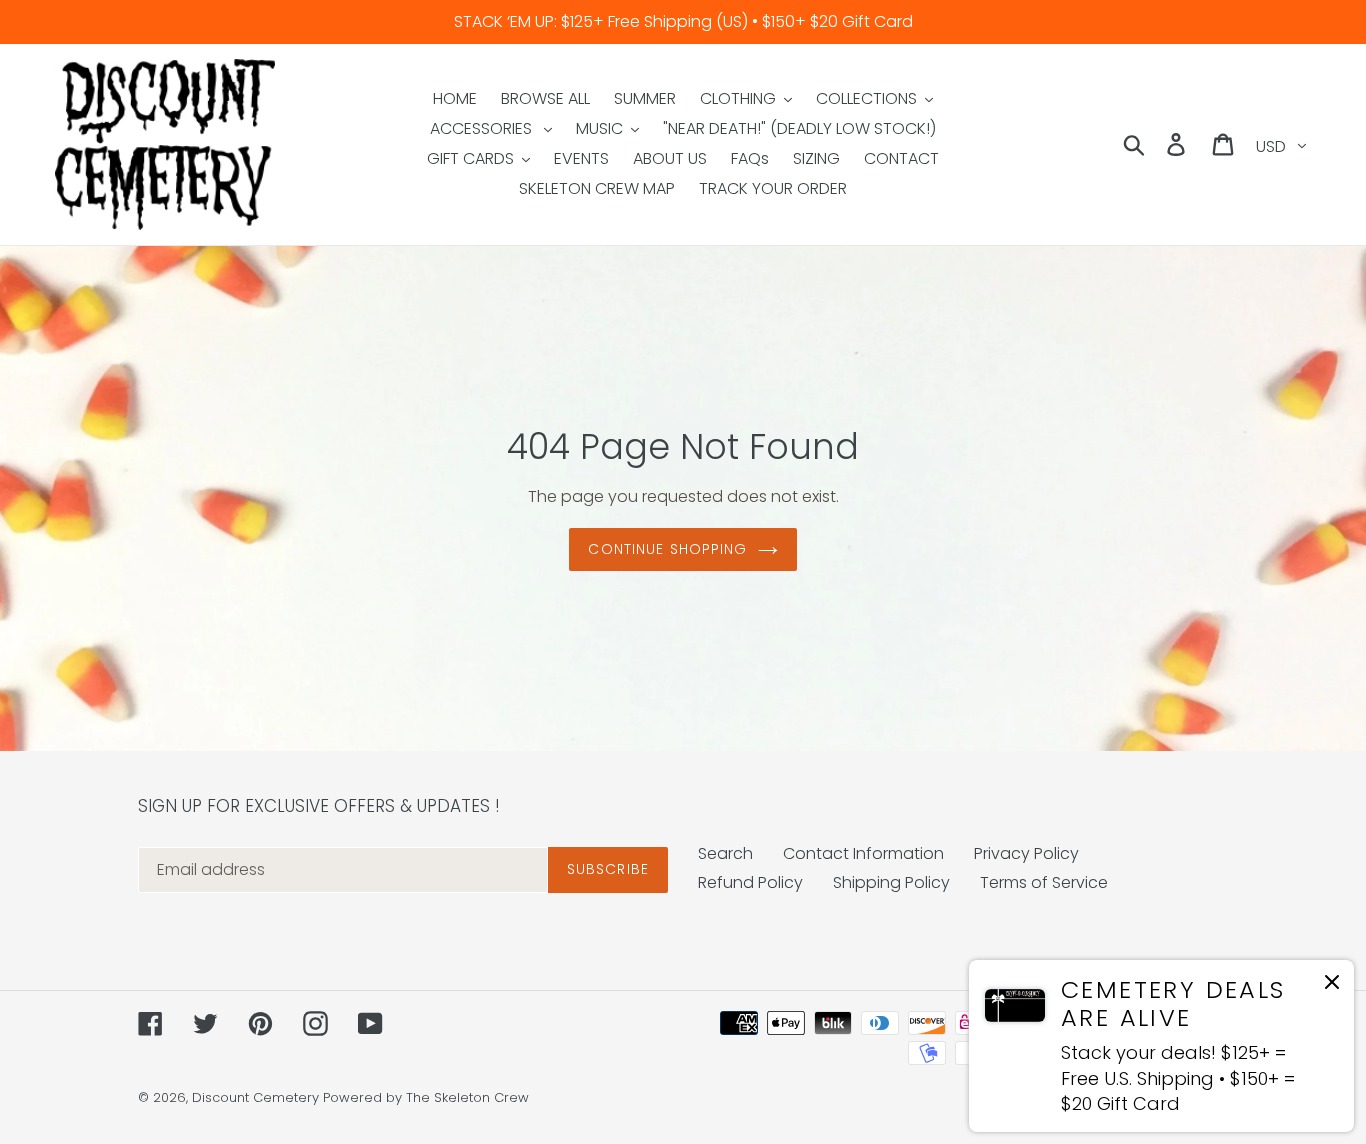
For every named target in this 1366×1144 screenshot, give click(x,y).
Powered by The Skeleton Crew (426, 1097)
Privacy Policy (1026, 853)
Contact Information (863, 853)
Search (725, 853)
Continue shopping (667, 549)
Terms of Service (1044, 882)
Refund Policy (750, 882)
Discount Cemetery (255, 1097)
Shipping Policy (891, 882)
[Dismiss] (1332, 985)
